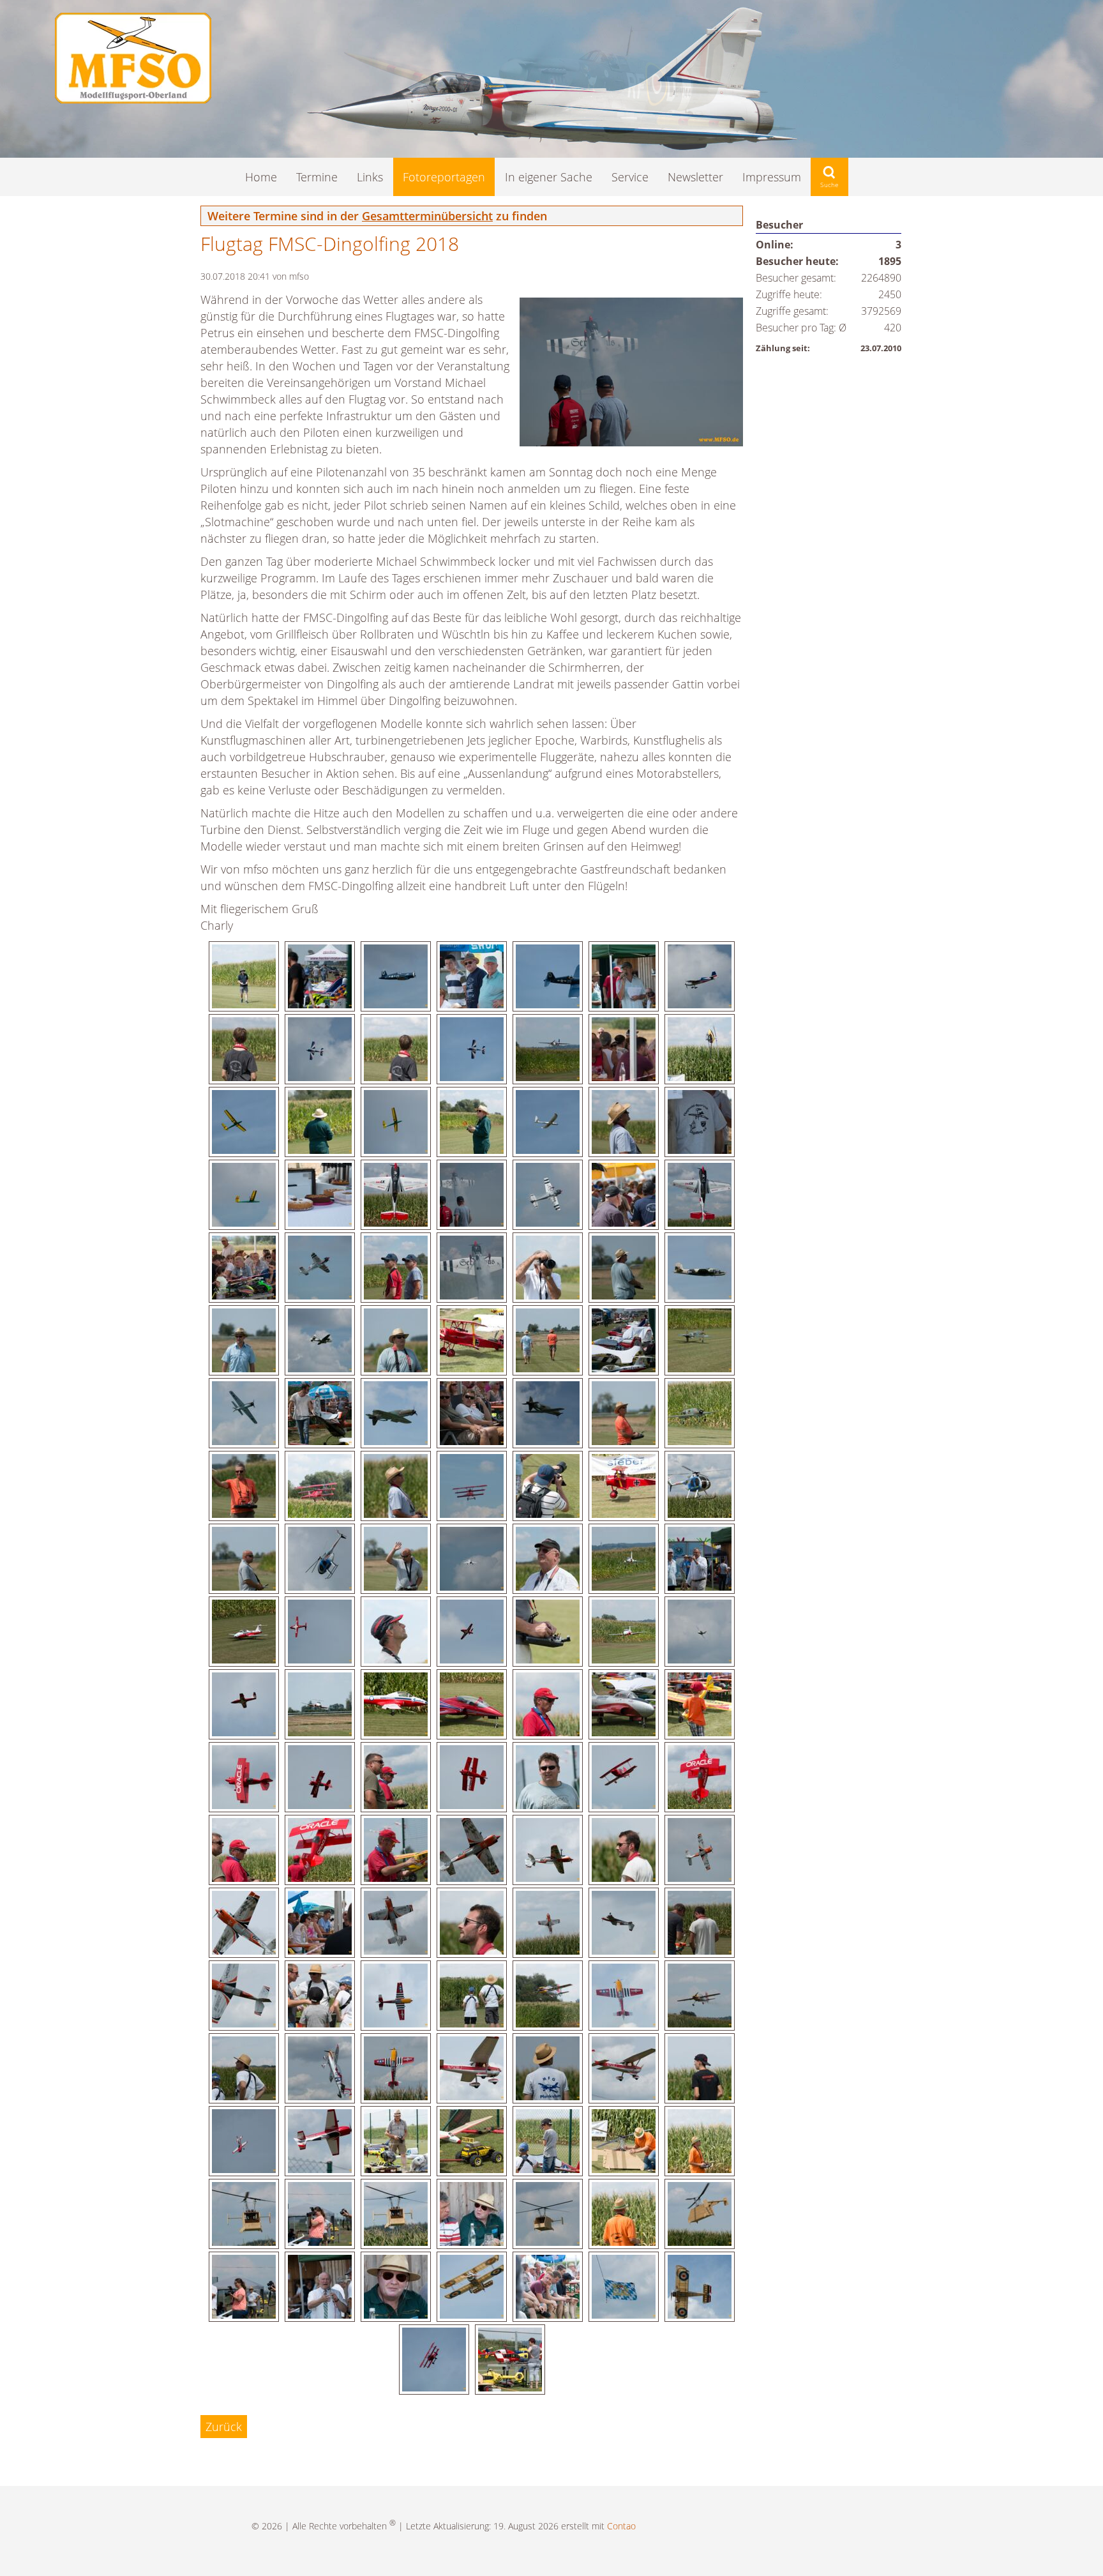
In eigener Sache (549, 177)
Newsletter (695, 177)
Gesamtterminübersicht (427, 216)
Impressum (772, 177)
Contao (621, 2526)
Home (261, 177)
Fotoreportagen (444, 177)
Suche (829, 177)
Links (370, 177)
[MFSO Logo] (133, 99)
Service (630, 177)
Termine (317, 177)
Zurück (224, 2427)
